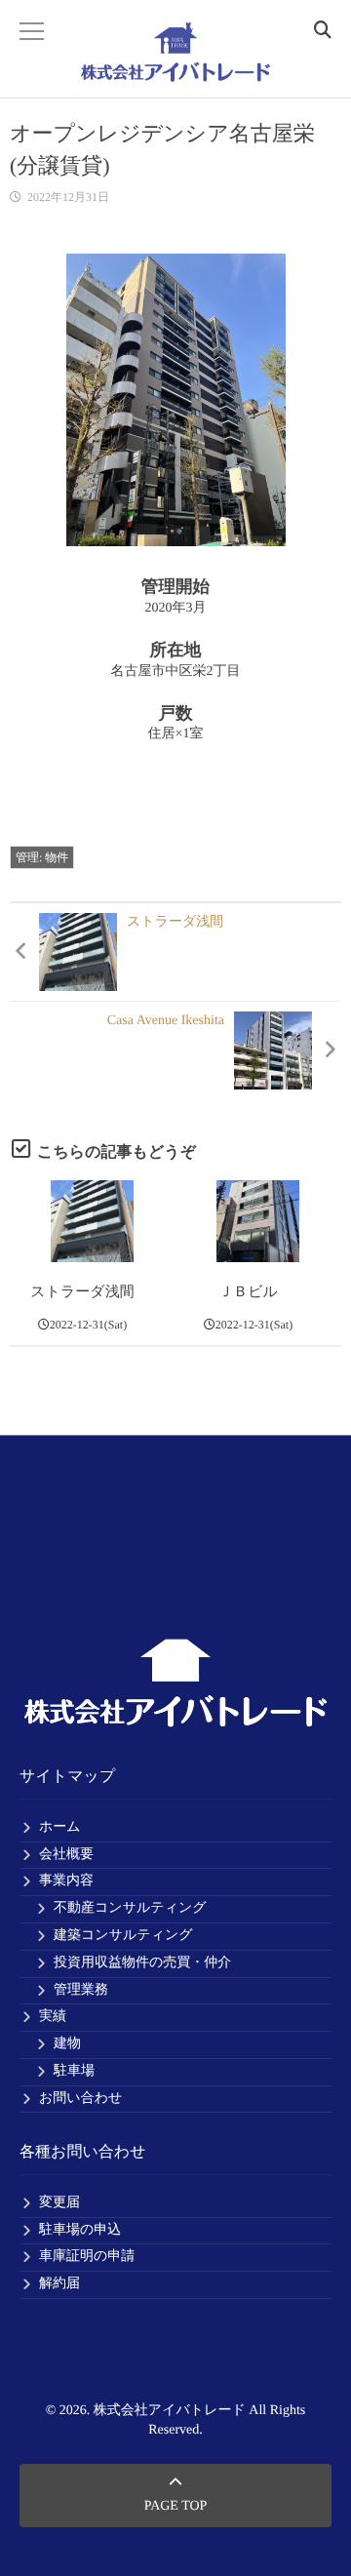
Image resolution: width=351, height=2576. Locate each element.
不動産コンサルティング (130, 1908)
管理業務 (81, 1990)
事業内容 (66, 1881)
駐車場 (74, 2071)
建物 (67, 2044)
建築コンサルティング (123, 1936)
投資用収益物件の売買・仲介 (142, 1963)
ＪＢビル (248, 1292)
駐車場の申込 (80, 2230)
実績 (53, 2017)
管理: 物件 (42, 857)
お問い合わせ (80, 2099)
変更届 (59, 2203)
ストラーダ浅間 (82, 1292)
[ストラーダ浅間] (92, 1222)
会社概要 (66, 1855)
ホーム (60, 1827)
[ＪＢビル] (258, 1222)
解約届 (59, 2284)
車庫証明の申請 (87, 2257)
